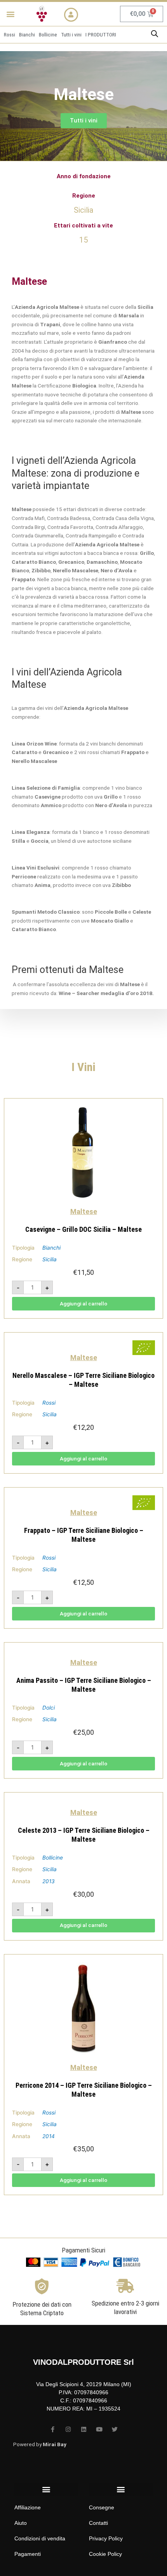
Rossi (49, 1403)
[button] (10, 14)
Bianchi (51, 1248)
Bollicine (53, 1858)
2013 (49, 1881)
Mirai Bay (55, 2444)
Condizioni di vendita (40, 2538)
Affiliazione (28, 2507)
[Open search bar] (155, 34)
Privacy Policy (106, 2538)
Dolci (49, 1708)
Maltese (84, 1211)
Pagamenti (28, 2554)
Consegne (102, 2507)
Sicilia (50, 1259)
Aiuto (21, 2523)
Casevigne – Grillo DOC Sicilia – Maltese (83, 1229)
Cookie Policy (105, 2554)
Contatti (98, 2523)
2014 (49, 2136)
